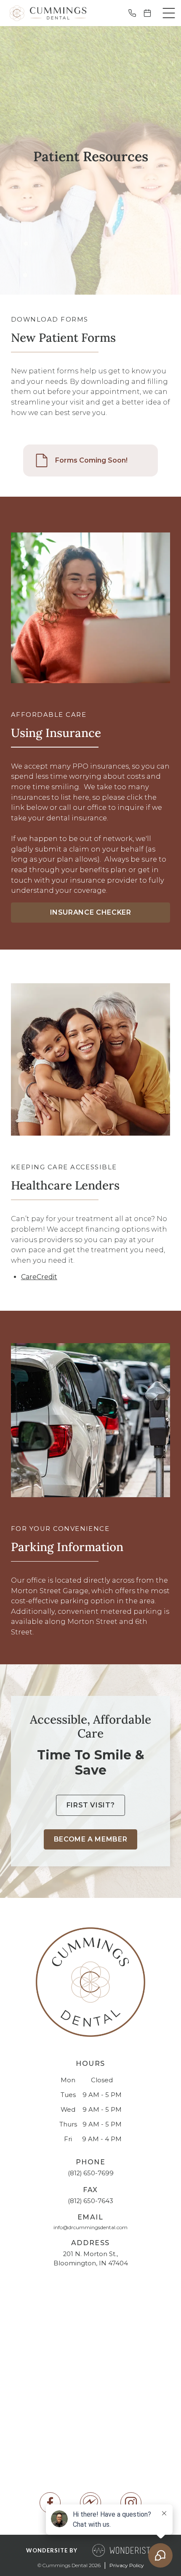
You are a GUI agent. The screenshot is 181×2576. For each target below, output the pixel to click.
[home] (46, 13)
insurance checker (91, 912)
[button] (169, 13)
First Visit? (91, 1805)
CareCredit (39, 1277)
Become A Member (91, 1839)
